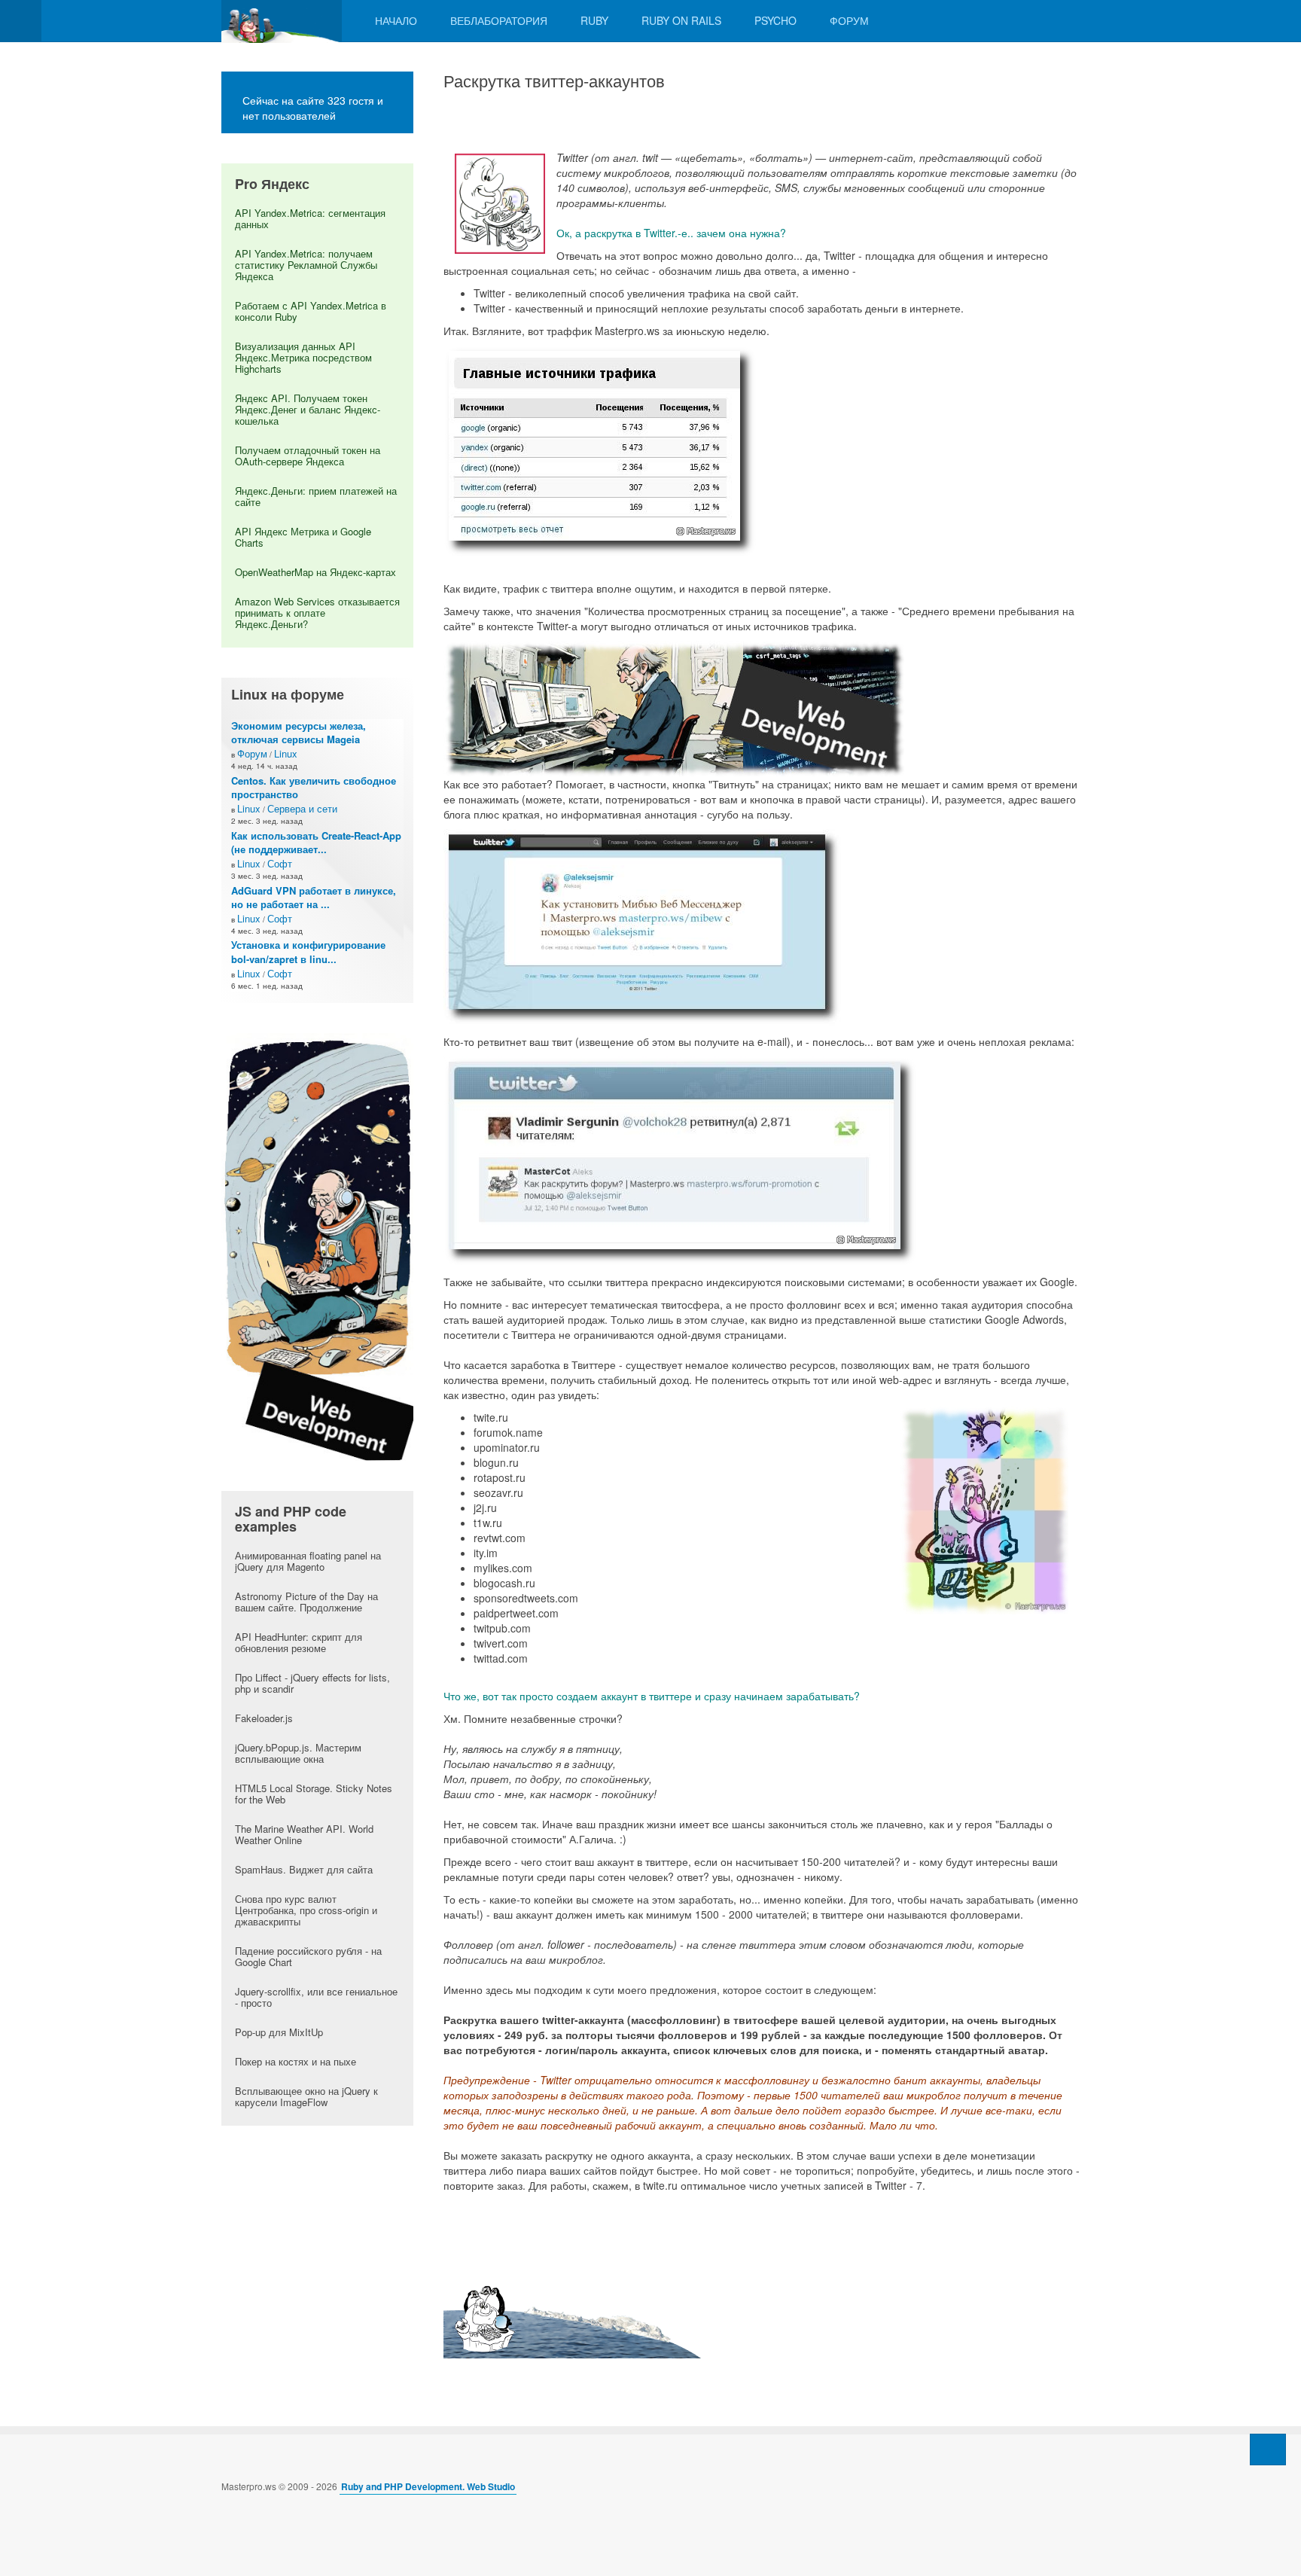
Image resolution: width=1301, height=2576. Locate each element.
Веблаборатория (499, 20)
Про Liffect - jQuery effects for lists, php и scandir (312, 1683)
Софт (280, 863)
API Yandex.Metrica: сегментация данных (310, 218)
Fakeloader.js (264, 1718)
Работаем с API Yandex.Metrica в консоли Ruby (311, 311)
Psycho (775, 20)
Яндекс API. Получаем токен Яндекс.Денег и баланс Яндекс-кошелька (308, 409)
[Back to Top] (1268, 2449)
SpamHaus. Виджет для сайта (304, 1869)
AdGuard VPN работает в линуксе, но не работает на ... (314, 898)
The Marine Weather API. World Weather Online (304, 1834)
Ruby (594, 20)
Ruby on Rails (681, 20)
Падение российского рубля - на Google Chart (308, 1956)
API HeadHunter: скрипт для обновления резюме (299, 1642)
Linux (286, 753)
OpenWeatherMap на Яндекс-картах (315, 572)
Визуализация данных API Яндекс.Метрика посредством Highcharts (303, 357)
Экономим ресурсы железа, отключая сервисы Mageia (299, 733)
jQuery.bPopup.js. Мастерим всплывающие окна (298, 1753)
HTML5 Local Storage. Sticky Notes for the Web (314, 1794)
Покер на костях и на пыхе (296, 2061)
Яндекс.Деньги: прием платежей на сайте (316, 496)
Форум (849, 20)
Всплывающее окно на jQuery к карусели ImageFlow (306, 2096)
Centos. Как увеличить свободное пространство (314, 788)
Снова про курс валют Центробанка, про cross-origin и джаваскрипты (306, 1910)
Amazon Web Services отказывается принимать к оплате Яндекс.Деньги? (317, 613)
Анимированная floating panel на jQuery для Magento (308, 1561)
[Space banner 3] (317, 1245)
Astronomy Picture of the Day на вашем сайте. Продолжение (306, 1602)
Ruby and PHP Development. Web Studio (428, 2486)
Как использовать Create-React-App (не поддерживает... (316, 843)
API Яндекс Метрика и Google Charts (303, 537)
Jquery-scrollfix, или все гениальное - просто (316, 1997)
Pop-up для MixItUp (279, 2032)
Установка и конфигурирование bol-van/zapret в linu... (308, 952)
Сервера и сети (302, 808)
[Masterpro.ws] (282, 21)
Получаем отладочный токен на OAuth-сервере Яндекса (308, 456)
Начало (396, 20)
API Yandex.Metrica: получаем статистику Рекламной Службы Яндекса (306, 265)
